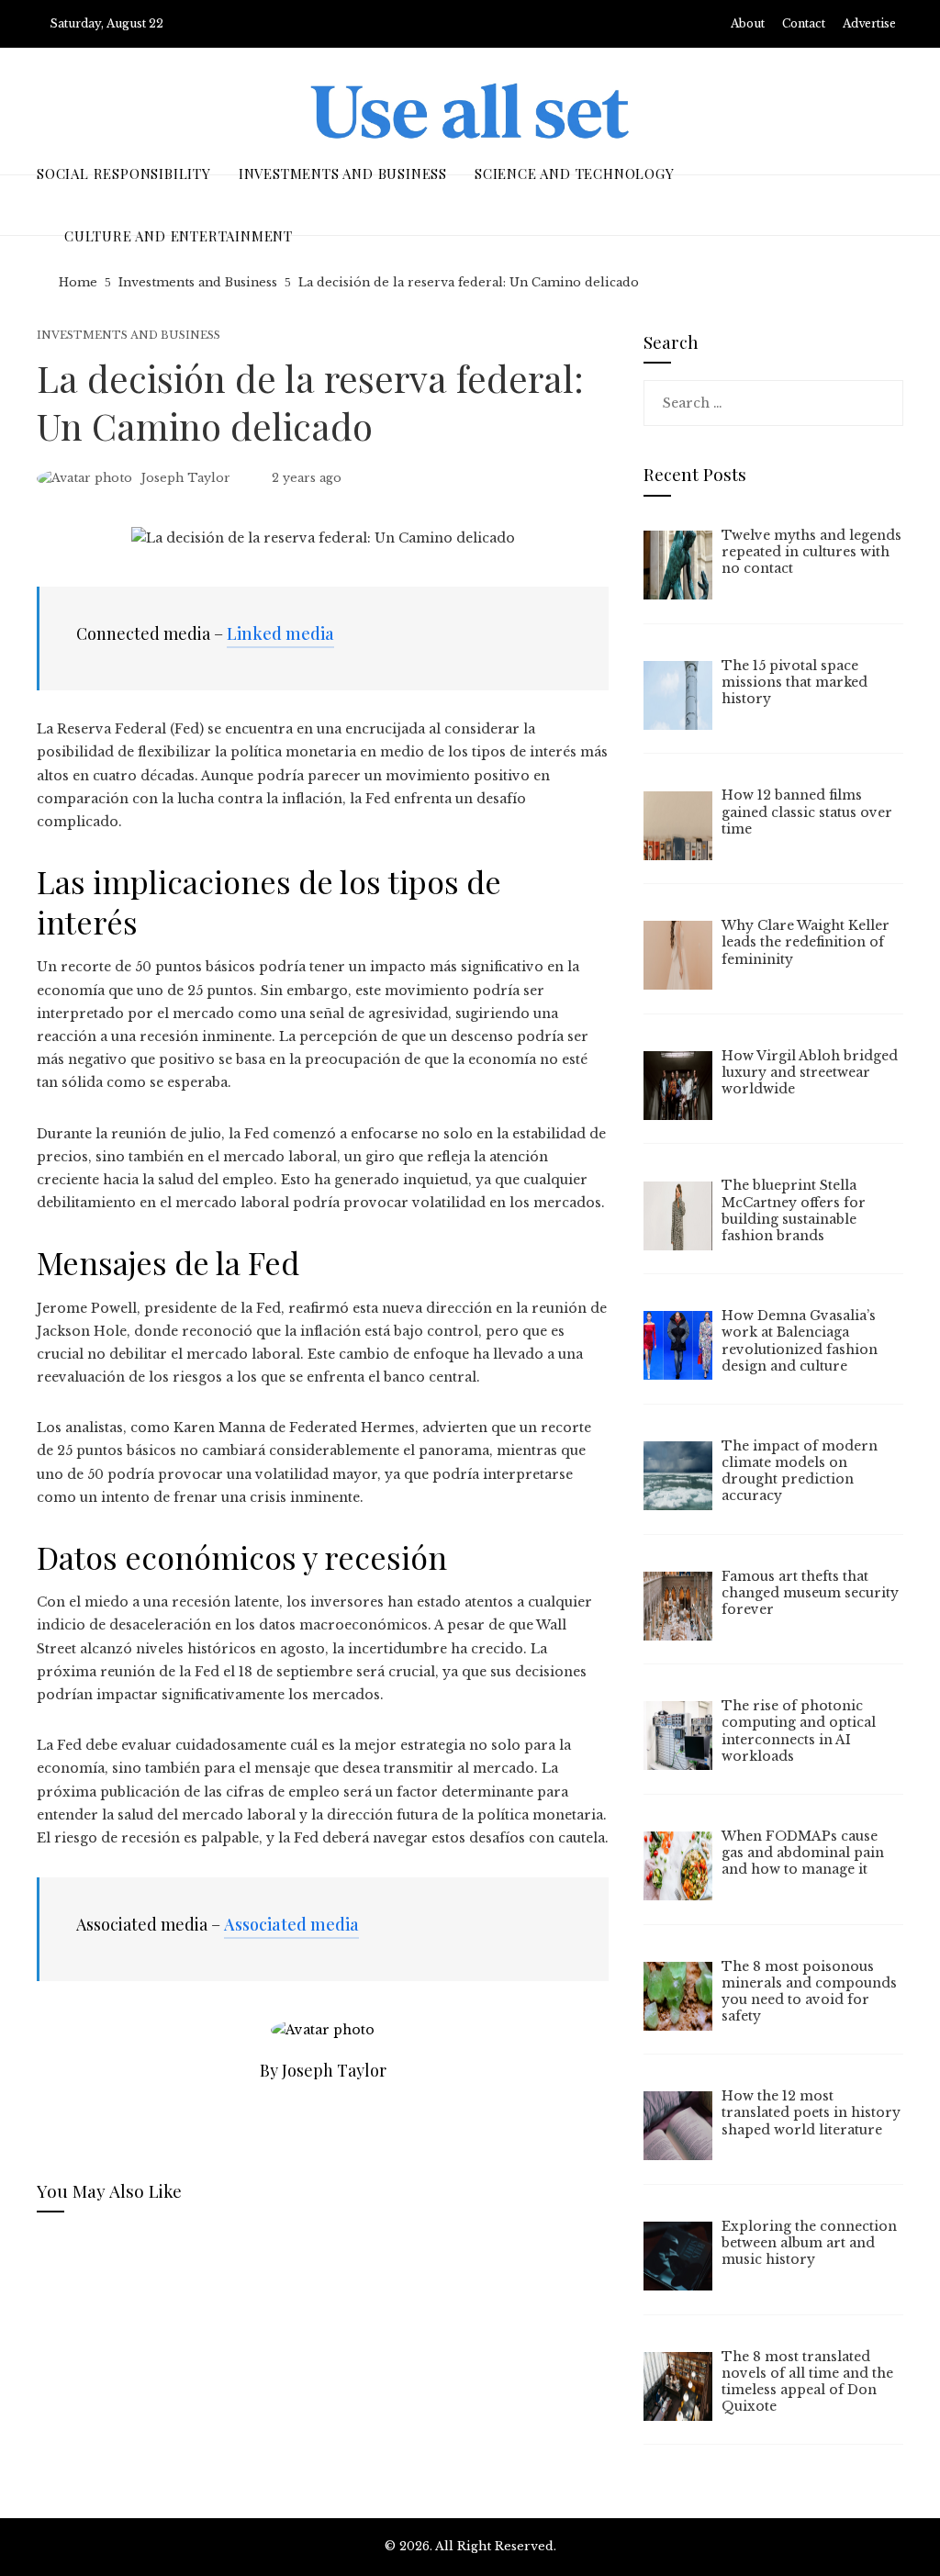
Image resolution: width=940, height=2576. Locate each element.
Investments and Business (129, 336)
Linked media (280, 633)
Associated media (291, 1924)
